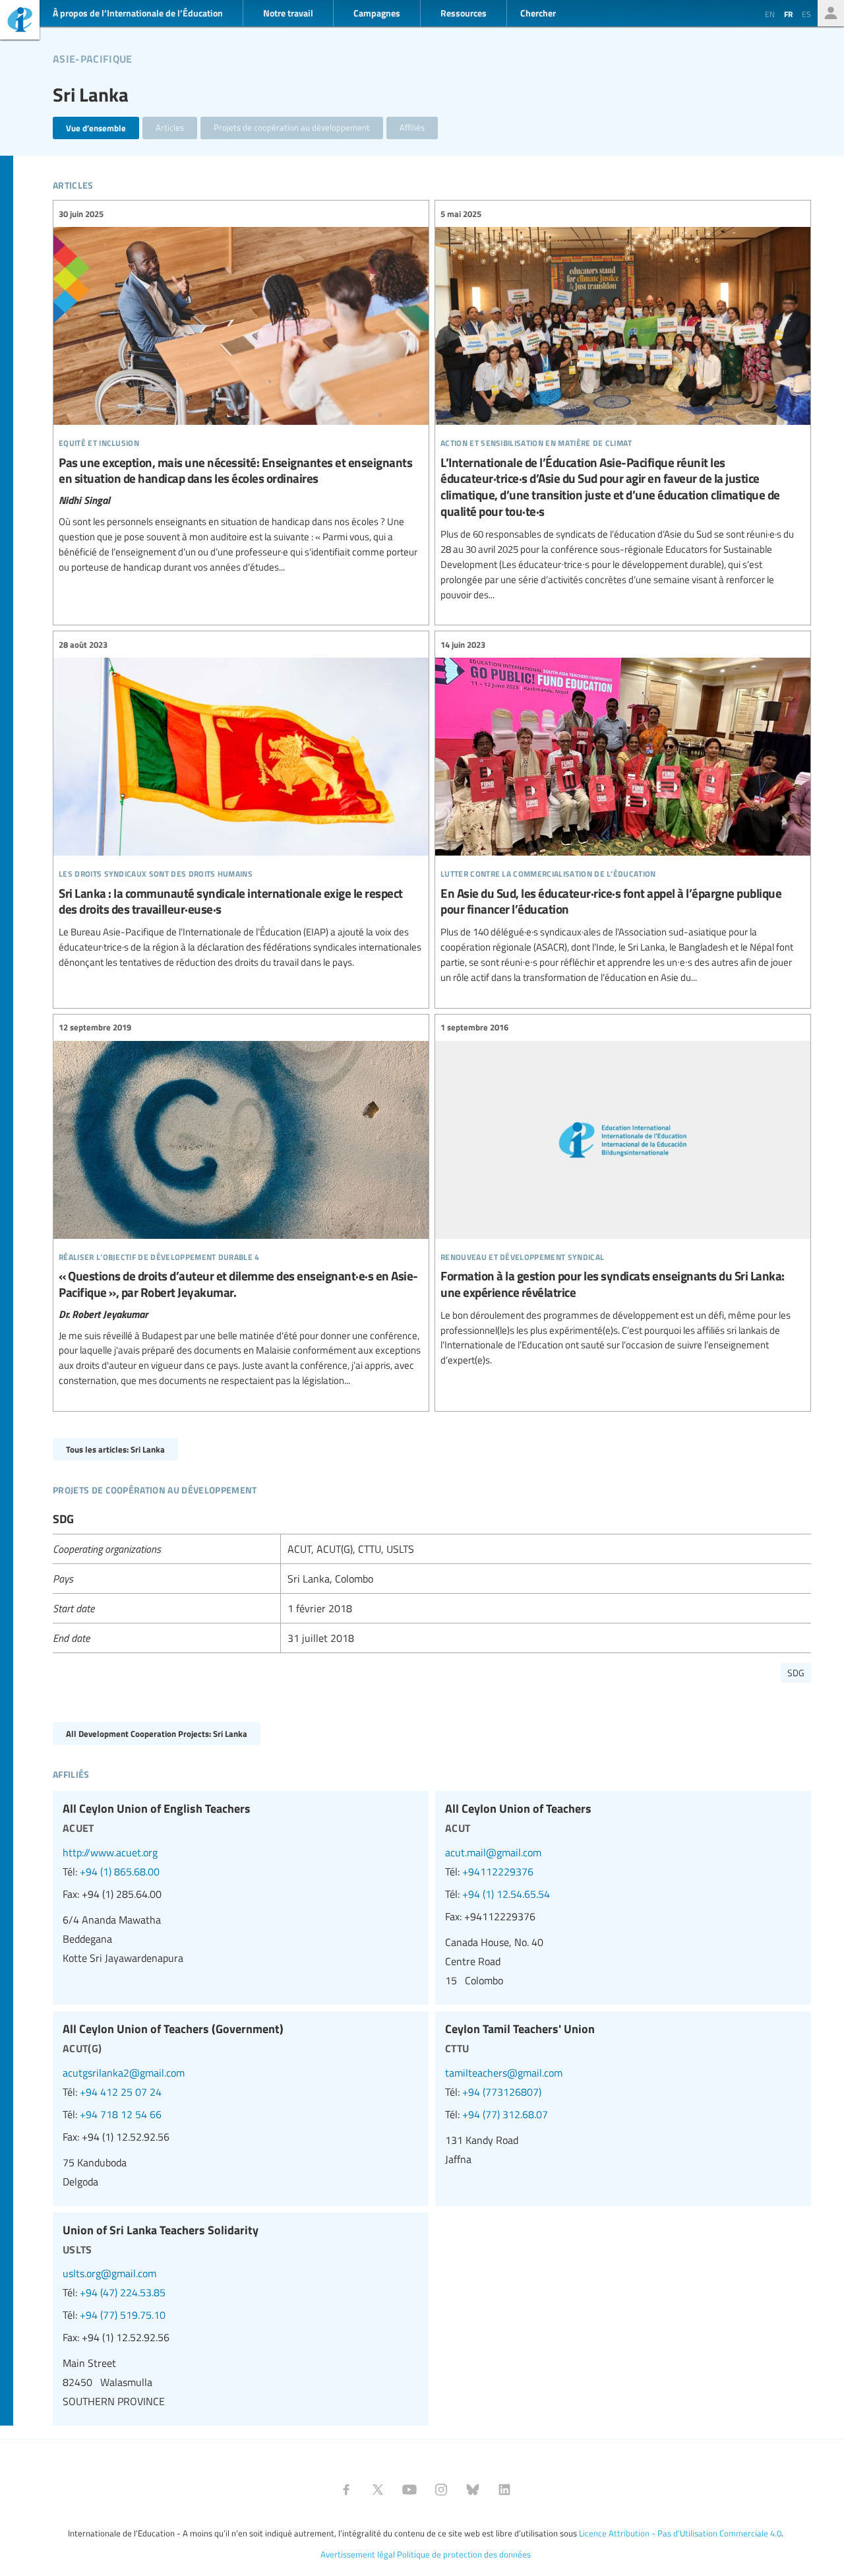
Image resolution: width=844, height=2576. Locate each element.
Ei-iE (20, 21)
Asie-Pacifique (92, 57)
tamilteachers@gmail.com (504, 2073)
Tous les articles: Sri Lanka (115, 1449)
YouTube (409, 2490)
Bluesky (473, 2490)
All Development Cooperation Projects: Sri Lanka (157, 1733)
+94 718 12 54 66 (121, 2114)
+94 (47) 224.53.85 (123, 2292)
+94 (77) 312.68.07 (505, 2114)
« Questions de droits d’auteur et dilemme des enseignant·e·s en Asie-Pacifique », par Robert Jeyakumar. (241, 1205)
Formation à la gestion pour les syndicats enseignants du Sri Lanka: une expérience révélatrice (623, 1194)
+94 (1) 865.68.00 (120, 1871)
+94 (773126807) (502, 2092)
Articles (170, 127)
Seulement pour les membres (831, 13)
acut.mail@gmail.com (493, 1852)
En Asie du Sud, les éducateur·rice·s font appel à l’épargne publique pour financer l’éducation (623, 811)
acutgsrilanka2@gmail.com (124, 2073)
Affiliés (412, 127)
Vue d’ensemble (96, 128)
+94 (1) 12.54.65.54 (506, 1894)
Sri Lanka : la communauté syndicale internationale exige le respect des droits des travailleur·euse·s (241, 804)
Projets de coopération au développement (292, 127)
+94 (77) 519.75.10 (123, 2315)
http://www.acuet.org (110, 1852)
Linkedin (504, 2490)
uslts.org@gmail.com (109, 2273)
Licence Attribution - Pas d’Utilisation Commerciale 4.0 (680, 2533)
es (806, 14)
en (770, 14)
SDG (796, 1673)
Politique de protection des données (464, 2554)
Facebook (346, 2490)
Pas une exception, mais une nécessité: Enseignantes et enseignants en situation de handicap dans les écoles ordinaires (241, 391)
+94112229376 (498, 1871)
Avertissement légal (358, 2554)
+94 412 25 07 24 (121, 2092)
